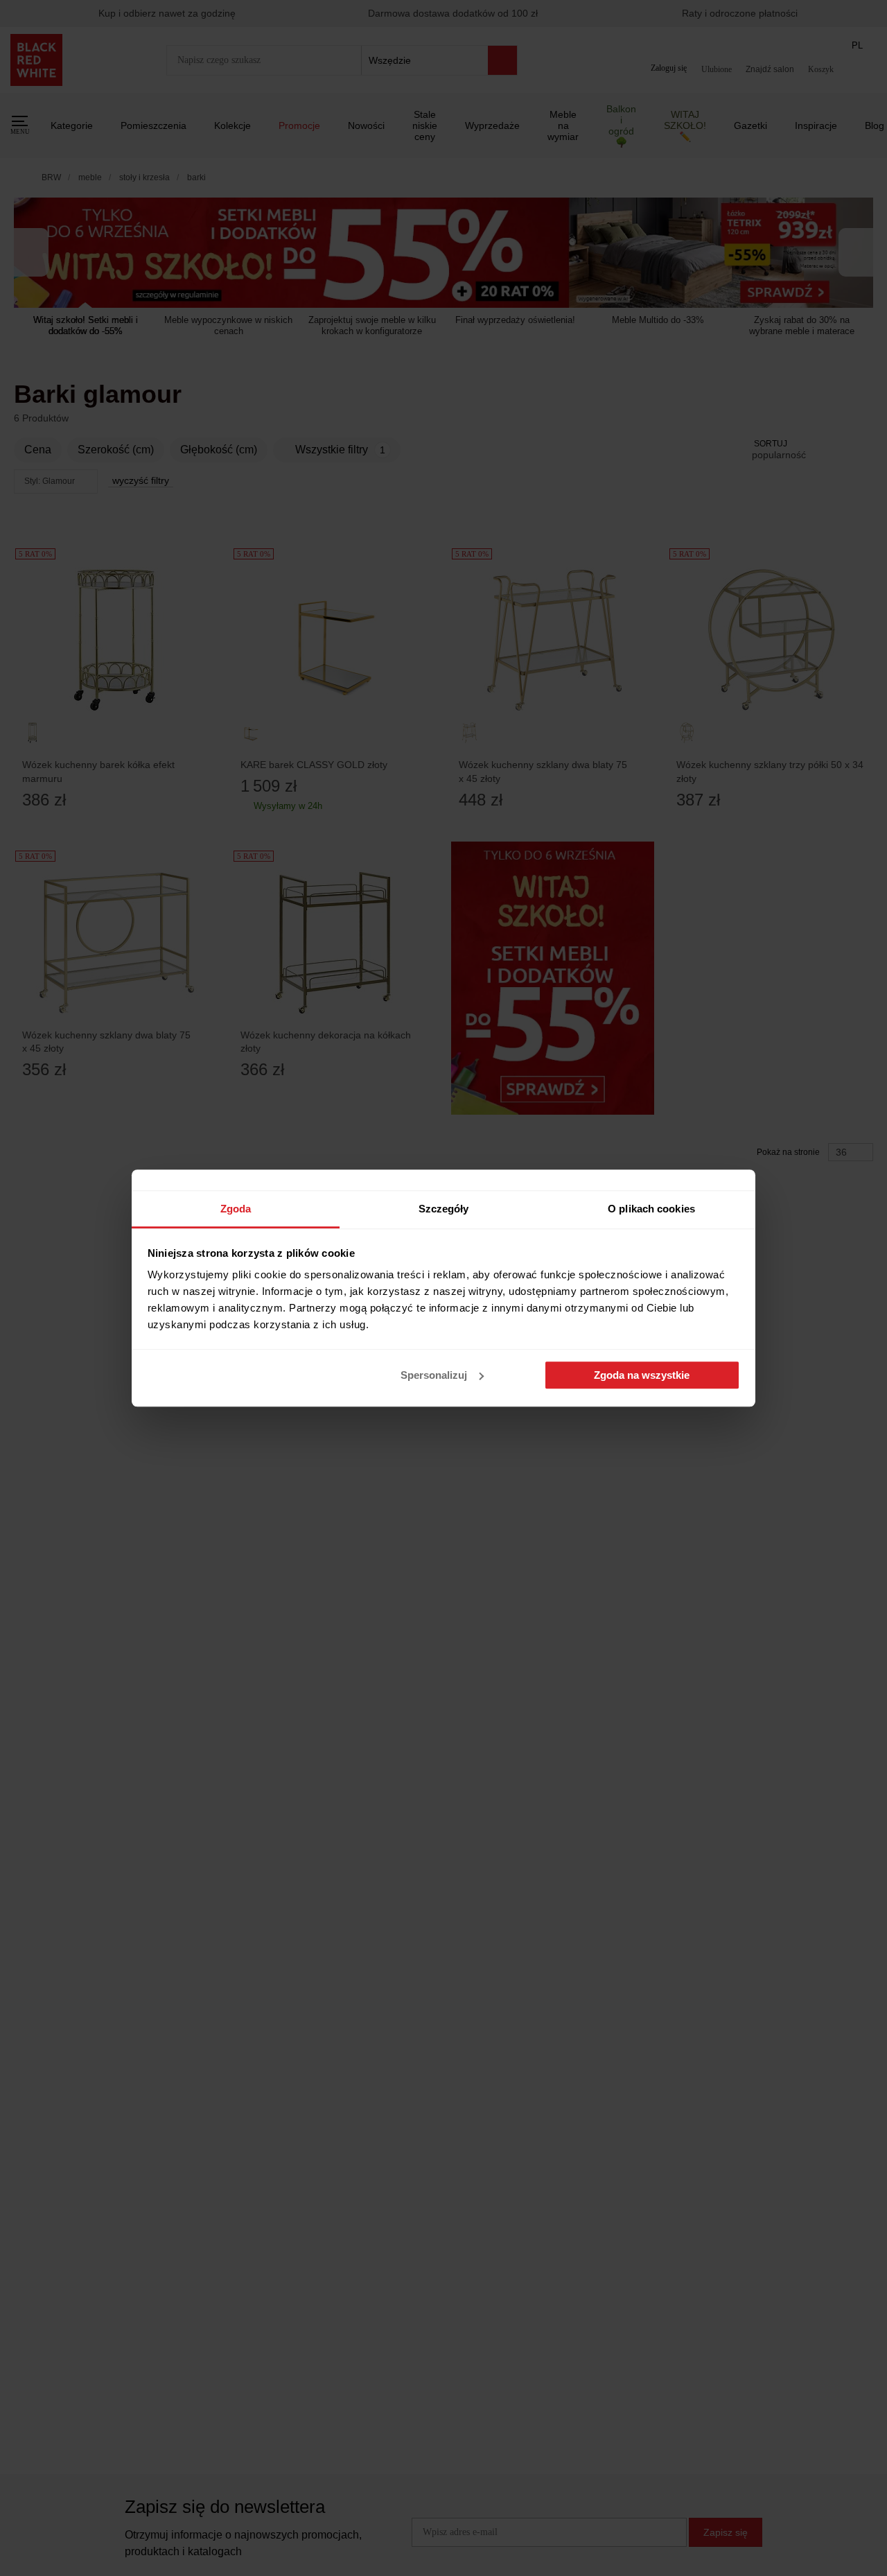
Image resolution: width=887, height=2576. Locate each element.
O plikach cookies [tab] (651, 1209)
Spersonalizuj (434, 1375)
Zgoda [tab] (236, 1209)
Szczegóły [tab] (444, 1209)
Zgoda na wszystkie (642, 1375)
